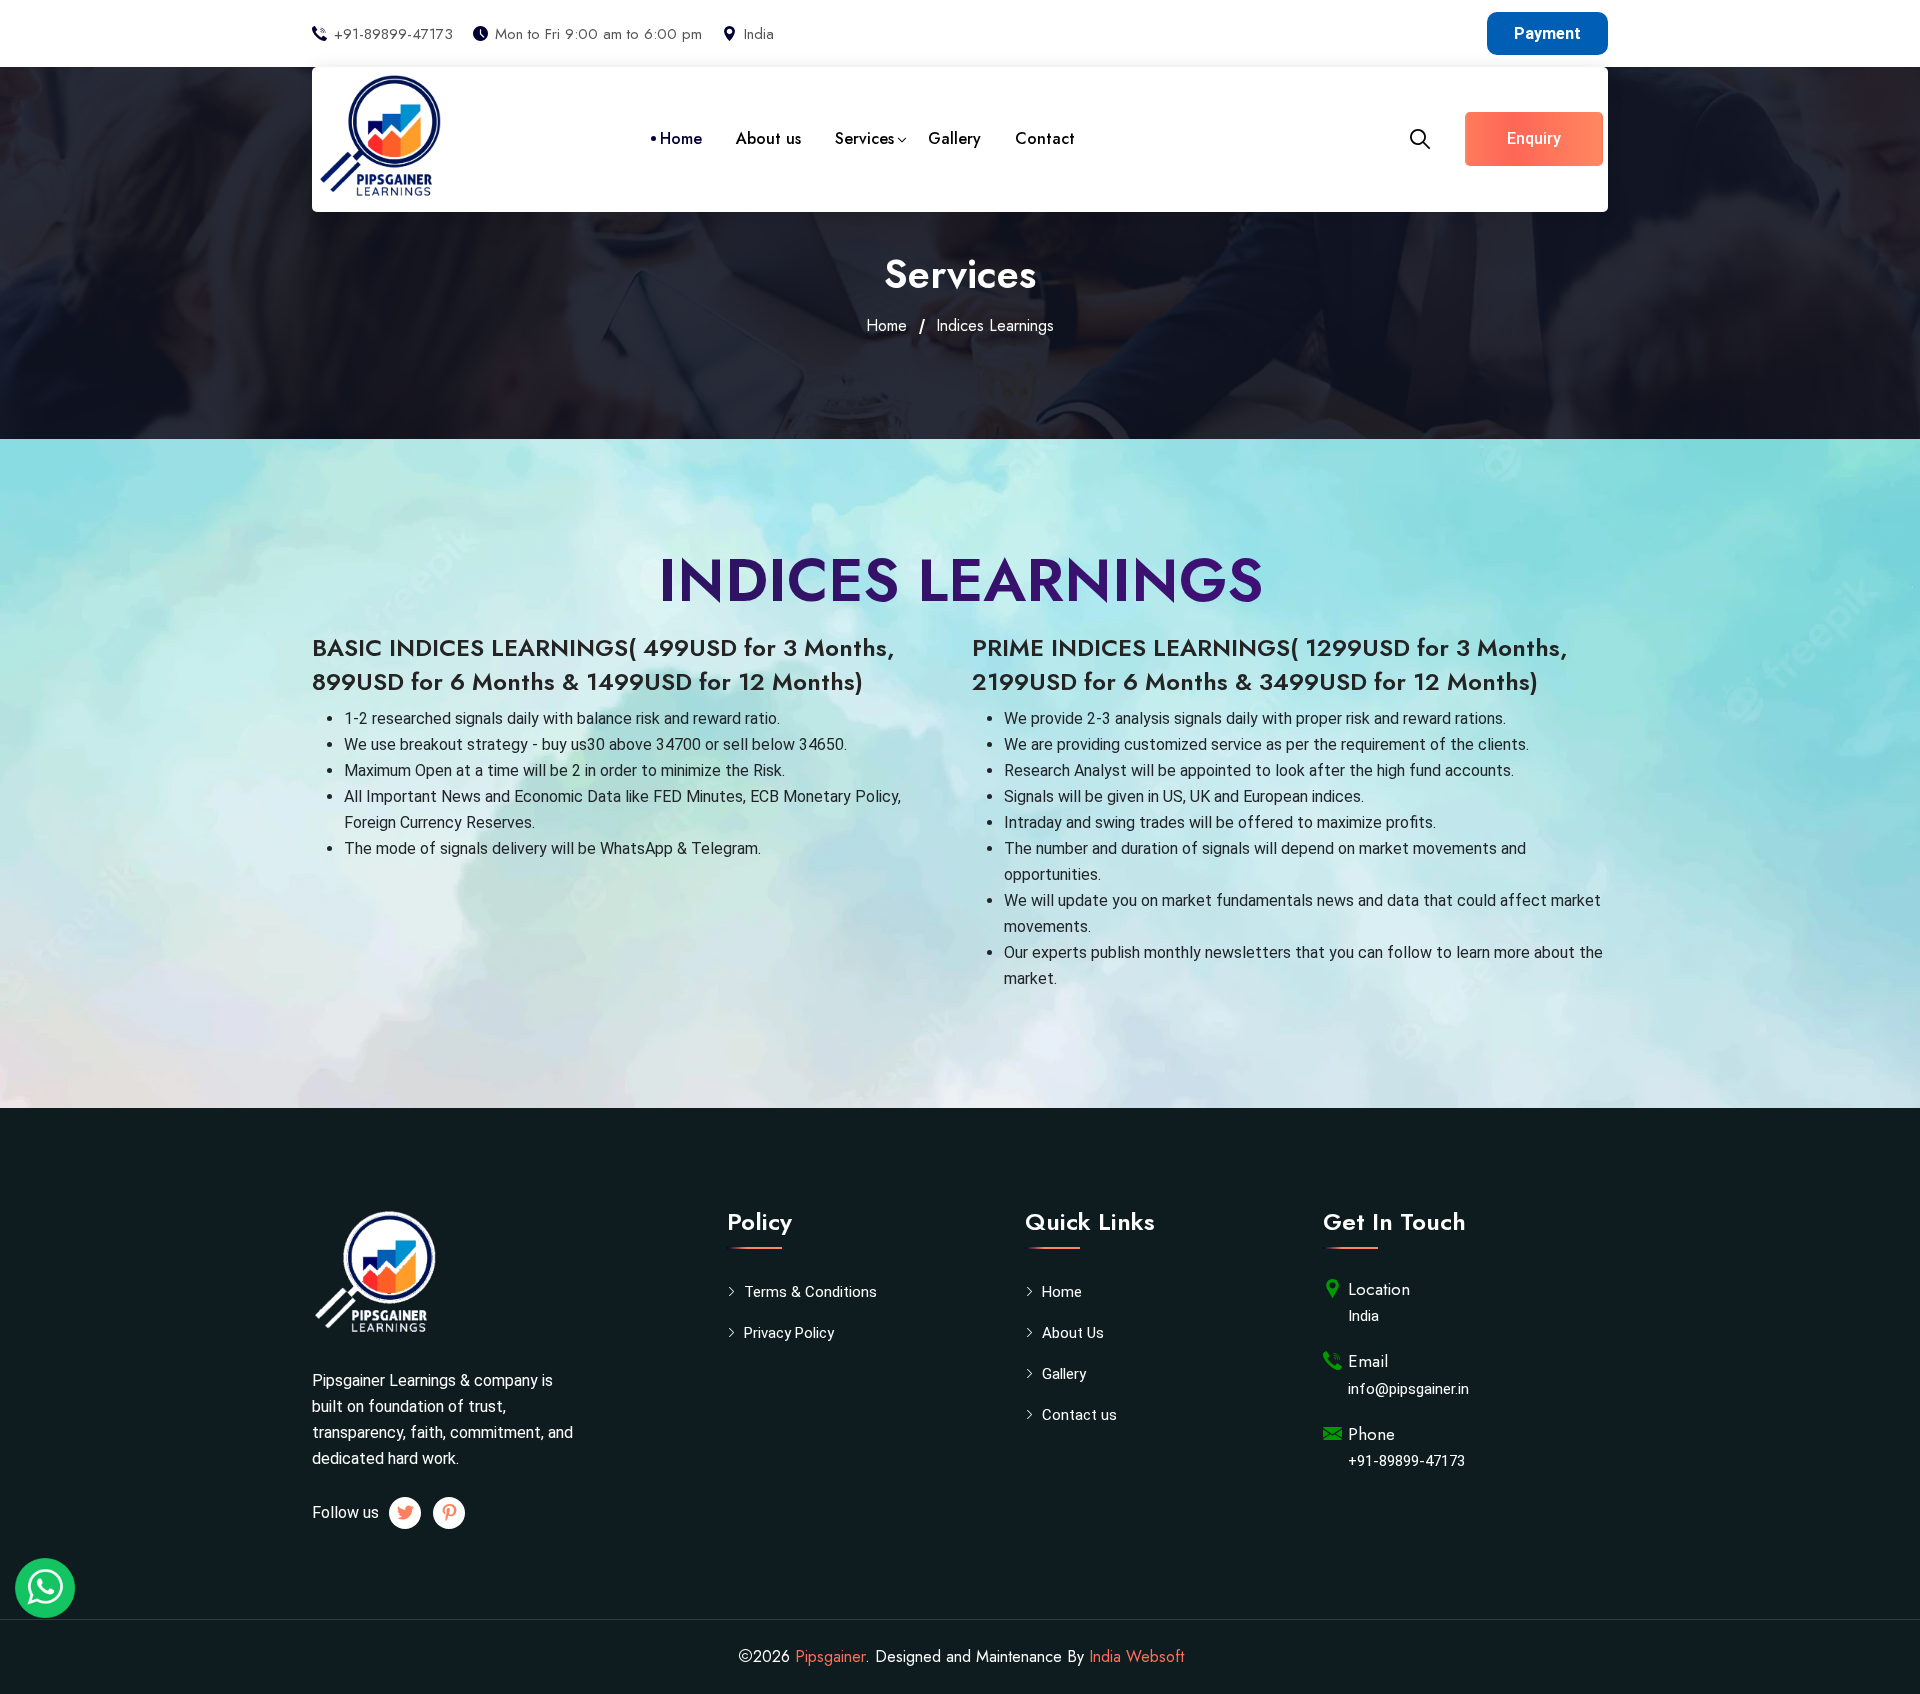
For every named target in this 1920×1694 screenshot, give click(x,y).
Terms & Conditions (810, 1292)
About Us (1073, 1333)
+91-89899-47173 (393, 34)
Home (681, 138)
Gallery (954, 138)
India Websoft (1136, 1656)
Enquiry (1534, 138)
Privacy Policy (789, 1333)
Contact (1045, 138)
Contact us (1079, 1415)
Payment (1547, 33)
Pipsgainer (830, 1656)
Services (864, 138)
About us (768, 138)
